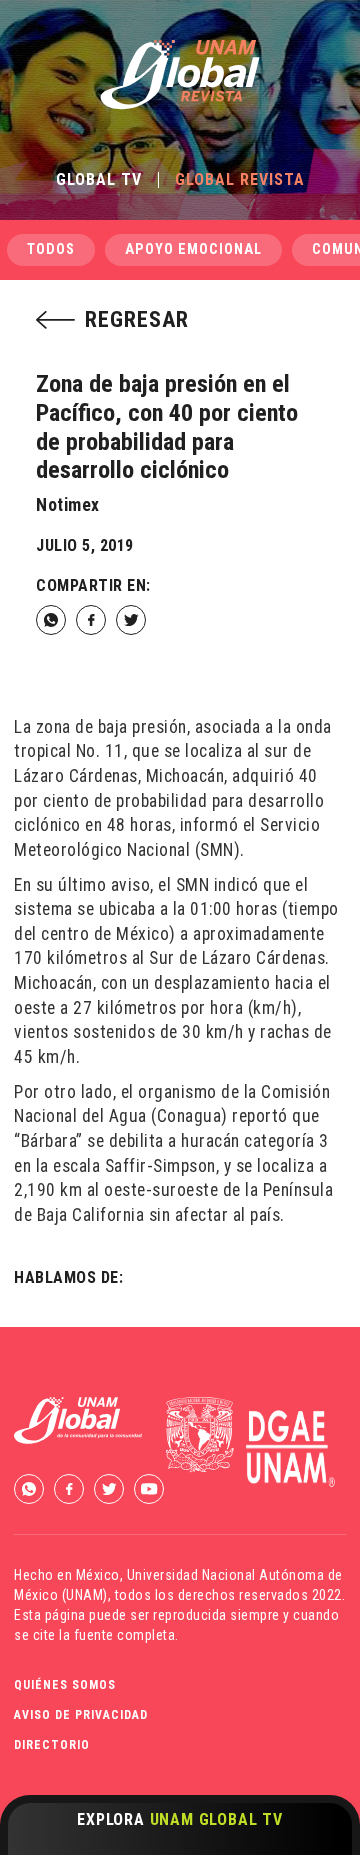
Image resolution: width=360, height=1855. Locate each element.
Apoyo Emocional (193, 249)
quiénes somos (65, 1685)
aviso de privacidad (81, 1715)
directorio (52, 1745)
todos (51, 249)
